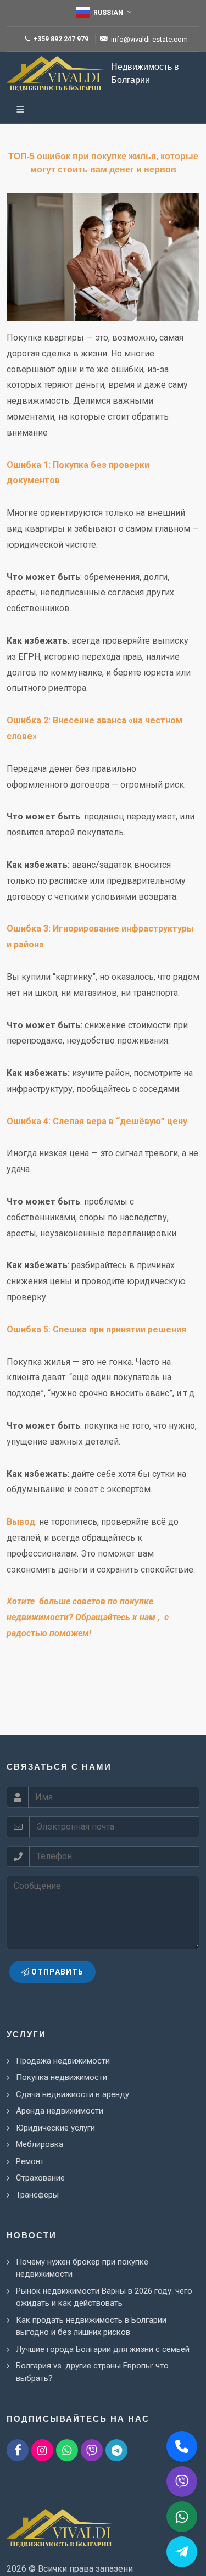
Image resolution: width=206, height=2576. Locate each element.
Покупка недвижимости (62, 2077)
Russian (108, 13)
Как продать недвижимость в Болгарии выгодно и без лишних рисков (91, 2326)
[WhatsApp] (67, 2450)
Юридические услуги (55, 2128)
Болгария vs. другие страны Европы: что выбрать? (92, 2372)
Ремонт (30, 2161)
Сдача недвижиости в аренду (73, 2094)
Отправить (56, 1972)
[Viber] (92, 2450)
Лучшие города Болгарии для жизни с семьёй (103, 2349)
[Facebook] (18, 2450)
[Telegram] (116, 2450)
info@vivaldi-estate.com (149, 39)
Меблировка (40, 2144)
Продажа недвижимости (63, 2061)
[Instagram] (42, 2450)
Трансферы (37, 2195)
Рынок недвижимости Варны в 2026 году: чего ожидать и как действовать (104, 2297)
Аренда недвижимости (60, 2111)
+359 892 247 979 (60, 39)
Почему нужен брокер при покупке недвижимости (82, 2268)
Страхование (40, 2178)
